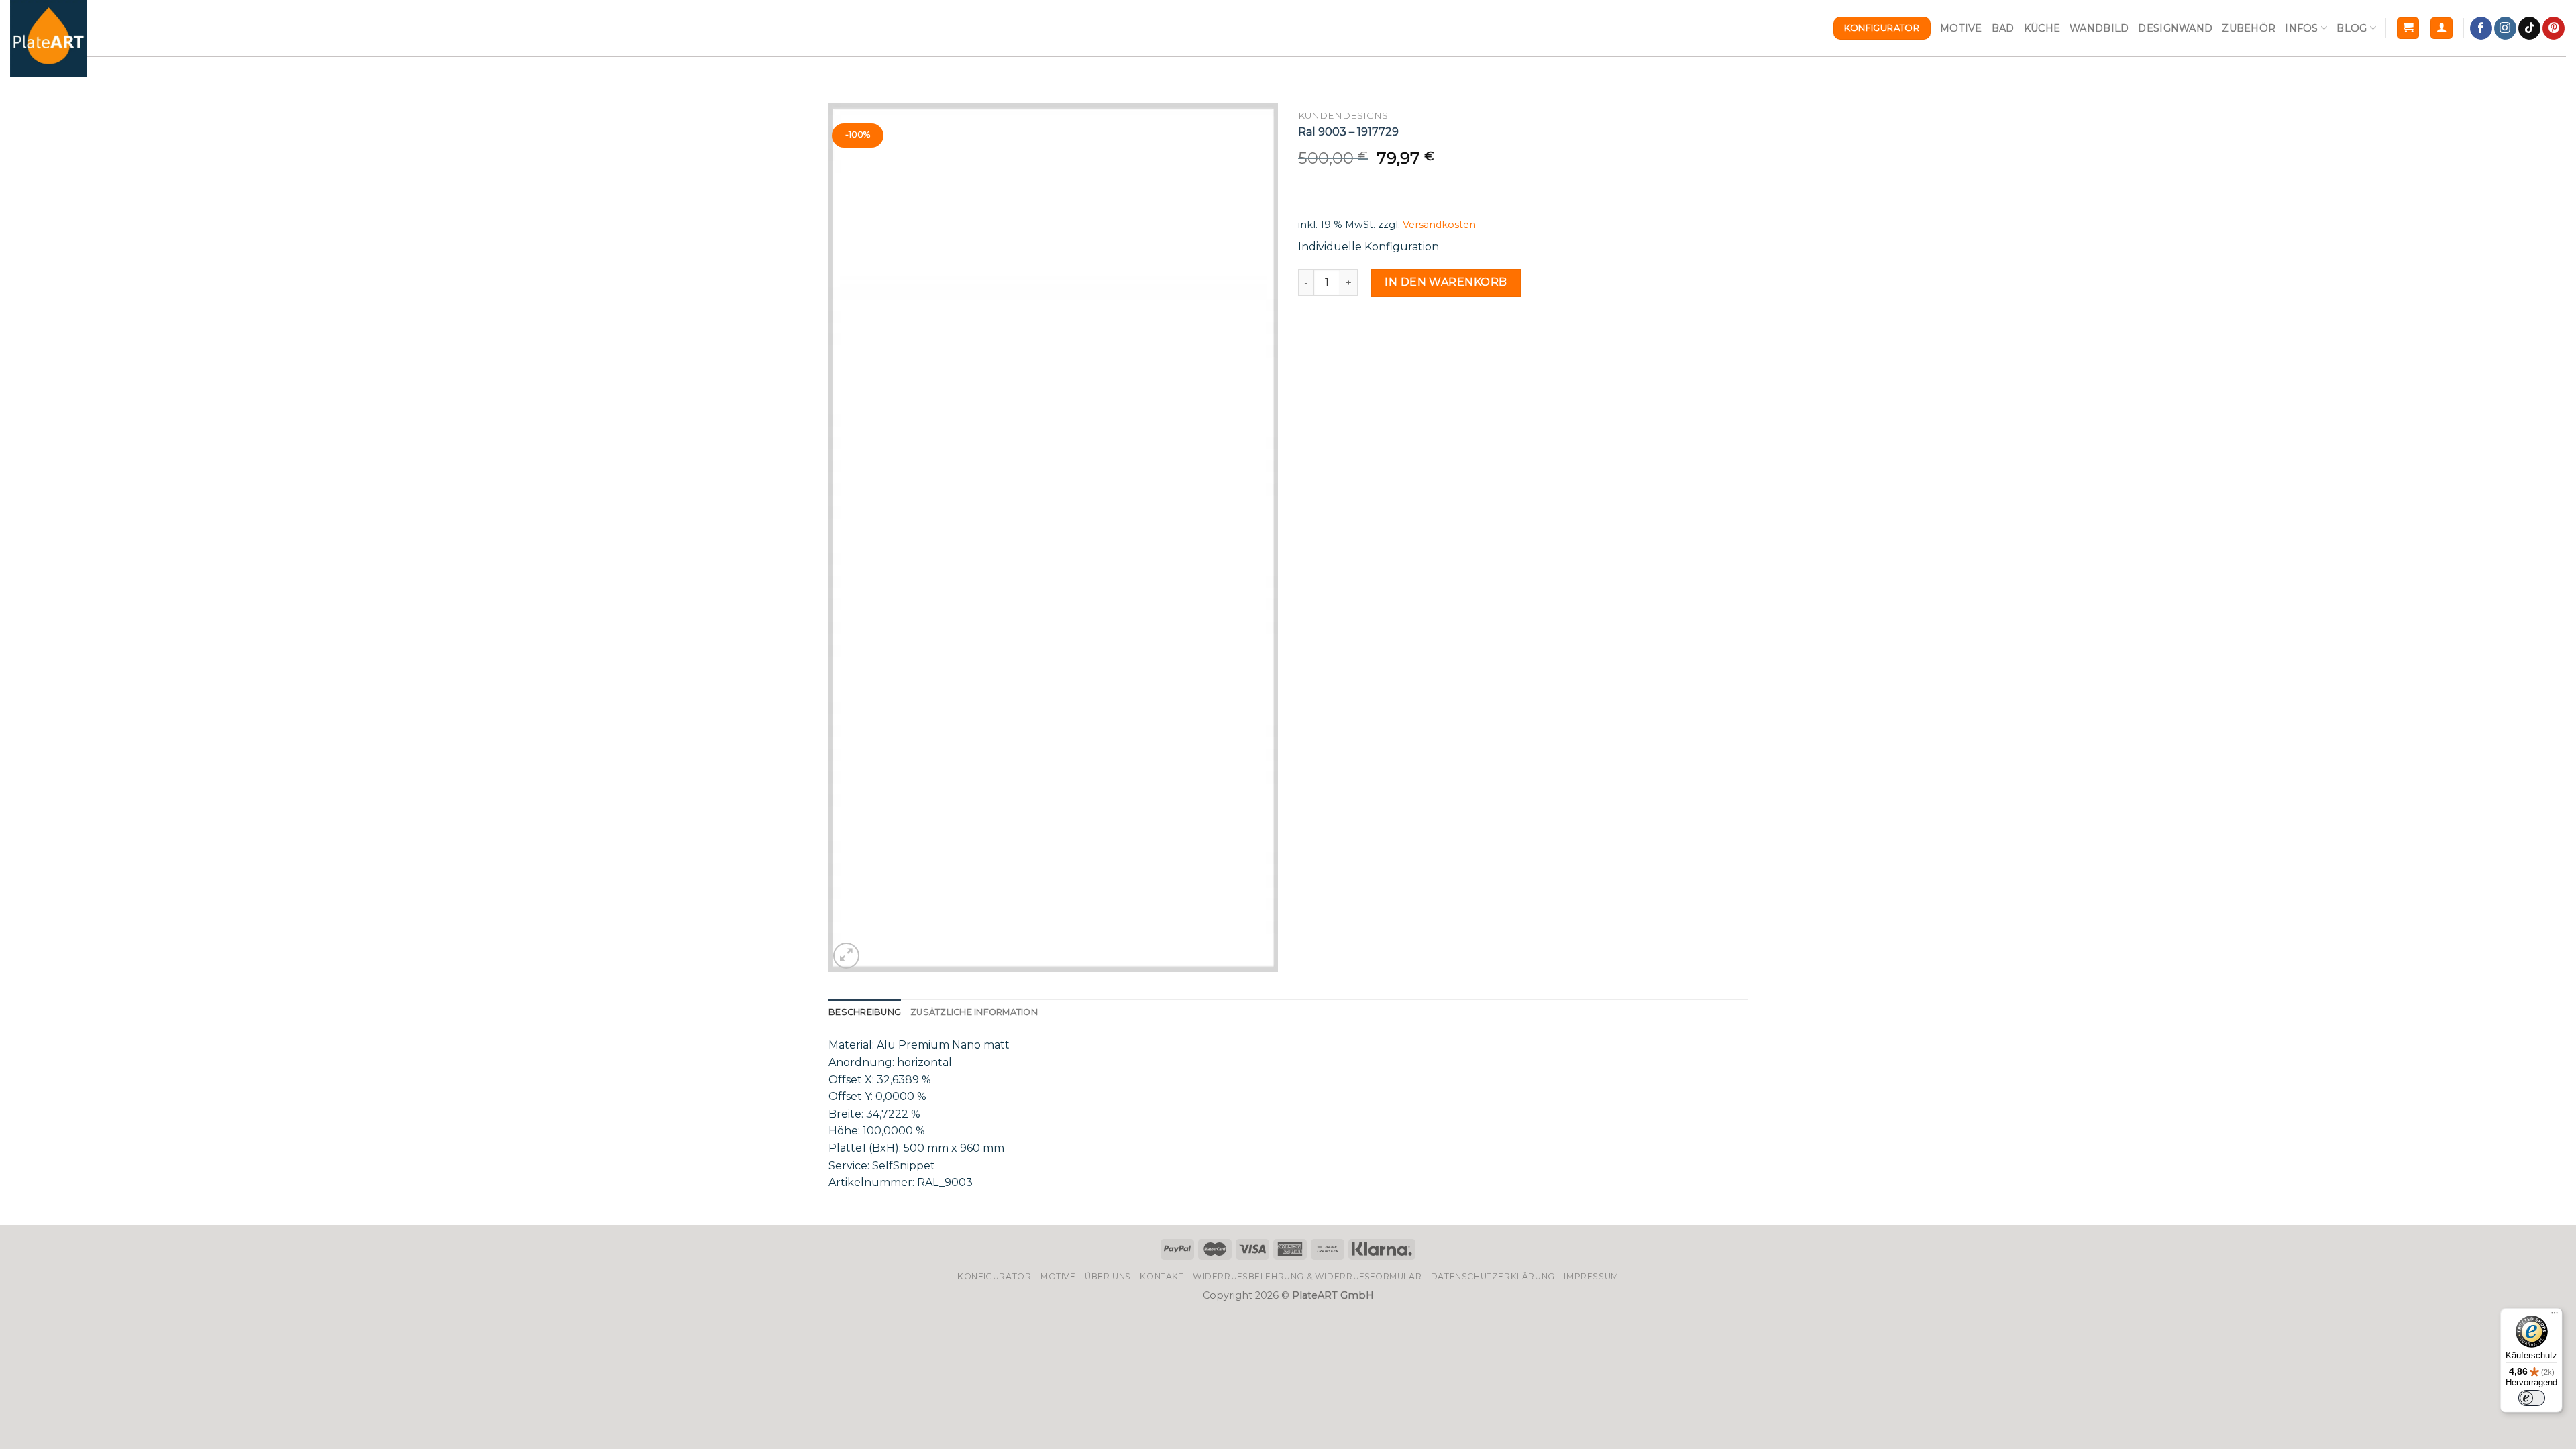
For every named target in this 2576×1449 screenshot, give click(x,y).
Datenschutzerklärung (1493, 1276)
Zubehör (2249, 28)
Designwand (2175, 28)
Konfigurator (994, 1276)
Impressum (1591, 1276)
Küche (2042, 28)
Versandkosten (1439, 225)
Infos (2301, 28)
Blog (2352, 28)
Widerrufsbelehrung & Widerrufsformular (1307, 1276)
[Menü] (2555, 1316)
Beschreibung (865, 1012)
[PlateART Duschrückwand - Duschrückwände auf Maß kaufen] (49, 39)
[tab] (865, 1012)
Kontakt (1162, 1276)
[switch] (2532, 1398)
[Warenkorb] (2408, 29)
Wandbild (2099, 28)
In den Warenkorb (1446, 282)
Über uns (1108, 1276)
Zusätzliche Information (974, 1012)
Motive (1961, 28)
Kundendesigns (1343, 115)
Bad (2003, 28)
